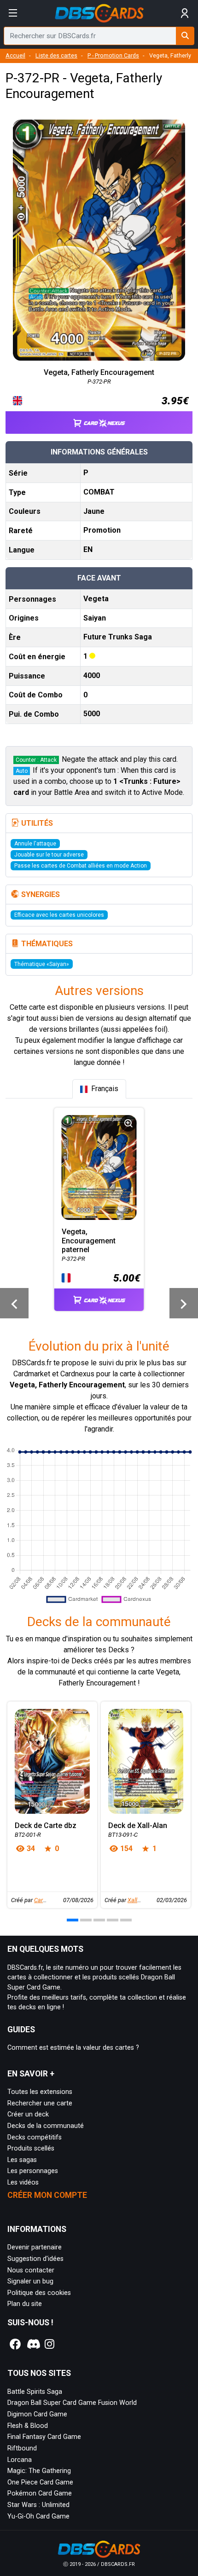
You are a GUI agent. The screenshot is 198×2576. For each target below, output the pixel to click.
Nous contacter (31, 2270)
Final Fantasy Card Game (44, 2437)
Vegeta (96, 599)
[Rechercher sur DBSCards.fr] (185, 36)
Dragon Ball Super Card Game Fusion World (72, 2403)
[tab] (99, 1089)
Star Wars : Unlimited (38, 2505)
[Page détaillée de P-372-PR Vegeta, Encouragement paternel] (99, 1167)
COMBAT (99, 492)
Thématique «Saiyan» (42, 964)
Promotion (102, 530)
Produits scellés (31, 2148)
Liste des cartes (56, 55)
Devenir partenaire (35, 2247)
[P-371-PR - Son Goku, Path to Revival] (14, 1303)
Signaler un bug (30, 2281)
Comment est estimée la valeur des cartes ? (73, 2048)
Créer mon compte (47, 2195)
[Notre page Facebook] (15, 2344)
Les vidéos (23, 2182)
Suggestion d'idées (35, 2259)
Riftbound (22, 2448)
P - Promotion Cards (113, 55)
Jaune (94, 511)
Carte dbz (46, 1900)
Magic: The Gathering (39, 2471)
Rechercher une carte (40, 2103)
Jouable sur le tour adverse (49, 855)
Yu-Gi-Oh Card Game (38, 2516)
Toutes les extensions (40, 2092)
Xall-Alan (139, 1900)
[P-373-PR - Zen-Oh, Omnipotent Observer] (184, 1303)
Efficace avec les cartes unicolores (59, 915)
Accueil (15, 55)
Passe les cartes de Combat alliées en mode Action (81, 866)
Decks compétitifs (35, 2137)
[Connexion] (185, 13)
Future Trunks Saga (118, 637)
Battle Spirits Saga (35, 2392)
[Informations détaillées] (128, 1123)
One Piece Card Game (40, 2482)
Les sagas (22, 2160)
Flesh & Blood (28, 2426)
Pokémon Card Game (40, 2493)
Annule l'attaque (35, 844)
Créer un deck (28, 2114)
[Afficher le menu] (13, 13)
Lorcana (20, 2460)
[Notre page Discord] (33, 2344)
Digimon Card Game (37, 2414)
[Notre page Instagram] (50, 2344)
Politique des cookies (39, 2293)
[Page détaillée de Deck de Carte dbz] (52, 1761)
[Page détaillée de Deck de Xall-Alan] (146, 1761)
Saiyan (95, 618)
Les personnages (33, 2171)
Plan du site (25, 2304)
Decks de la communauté (46, 2126)
